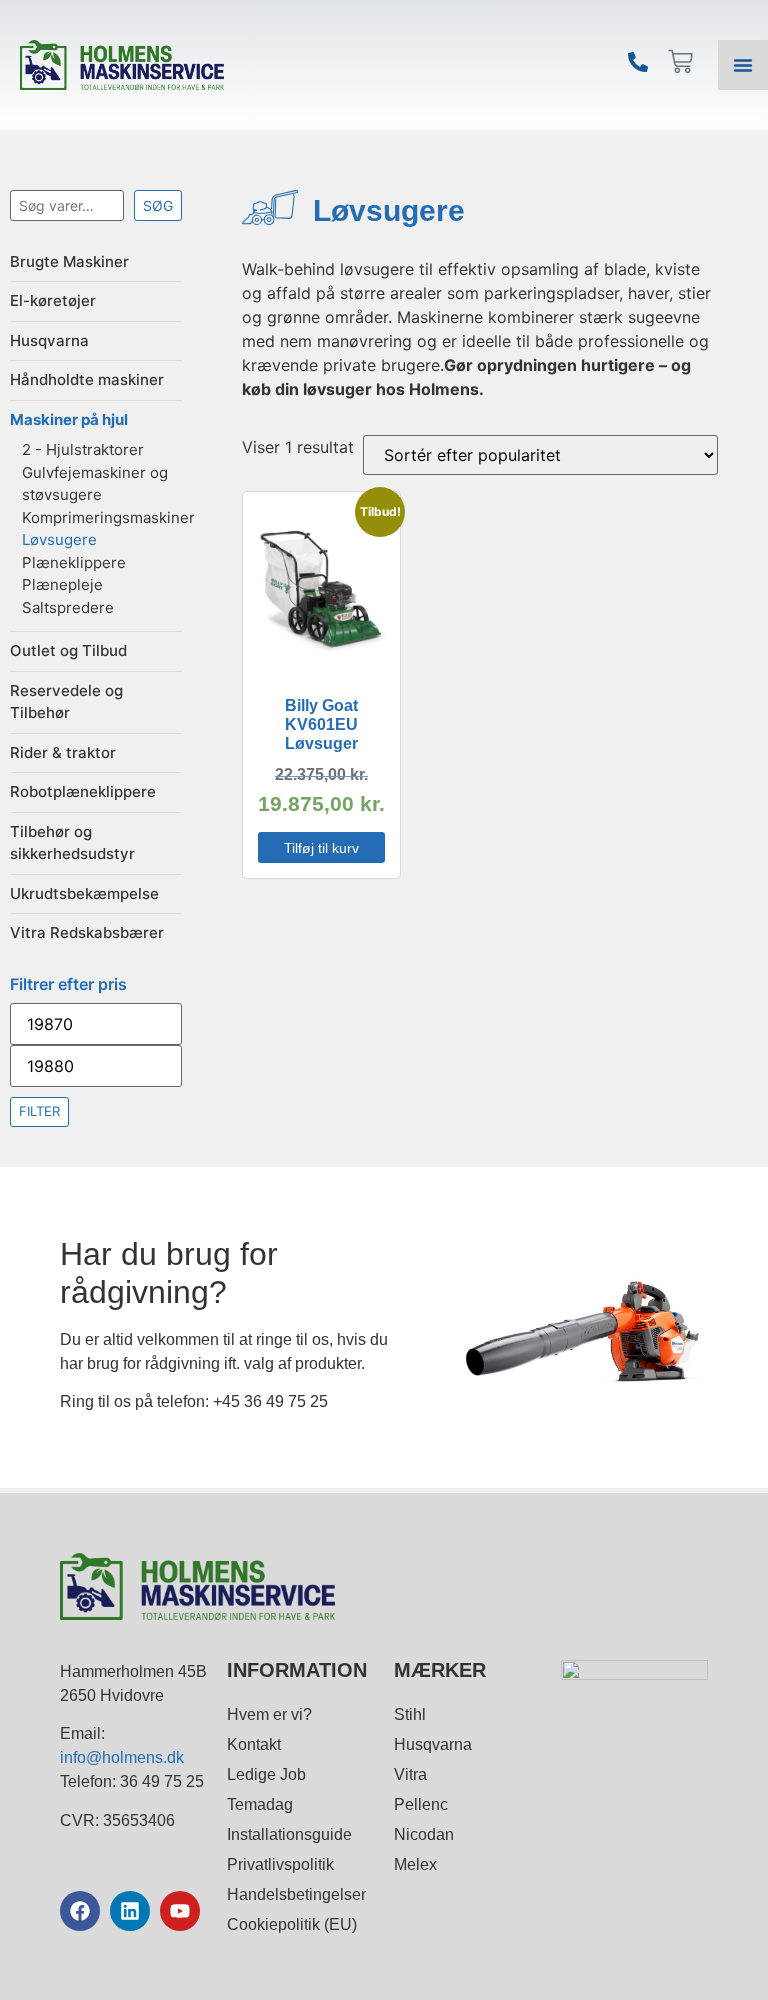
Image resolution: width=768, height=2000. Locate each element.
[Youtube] (180, 1911)
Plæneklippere (74, 562)
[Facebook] (80, 1911)
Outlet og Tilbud (68, 650)
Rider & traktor (63, 752)
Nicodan (424, 1834)
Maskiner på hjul (69, 419)
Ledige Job (266, 1774)
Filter (39, 1111)
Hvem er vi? (269, 1714)
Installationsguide (289, 1834)
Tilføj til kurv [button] (321, 848)
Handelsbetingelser (296, 1894)
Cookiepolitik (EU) (292, 1924)
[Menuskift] (743, 65)
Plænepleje (62, 584)
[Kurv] (680, 61)
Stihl (410, 1714)
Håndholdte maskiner (87, 379)
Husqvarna (49, 340)
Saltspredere (68, 607)
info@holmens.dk (122, 1757)
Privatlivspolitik (280, 1864)
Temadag (260, 1804)
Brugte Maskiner (69, 261)
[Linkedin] (130, 1911)
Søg (158, 205)
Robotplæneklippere (83, 791)
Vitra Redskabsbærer (87, 932)
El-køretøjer (53, 300)
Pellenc (421, 1804)
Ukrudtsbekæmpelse (84, 893)
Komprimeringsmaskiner (108, 517)
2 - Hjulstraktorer (83, 449)
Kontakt (254, 1744)
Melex (415, 1864)
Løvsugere (59, 539)
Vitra (410, 1774)
